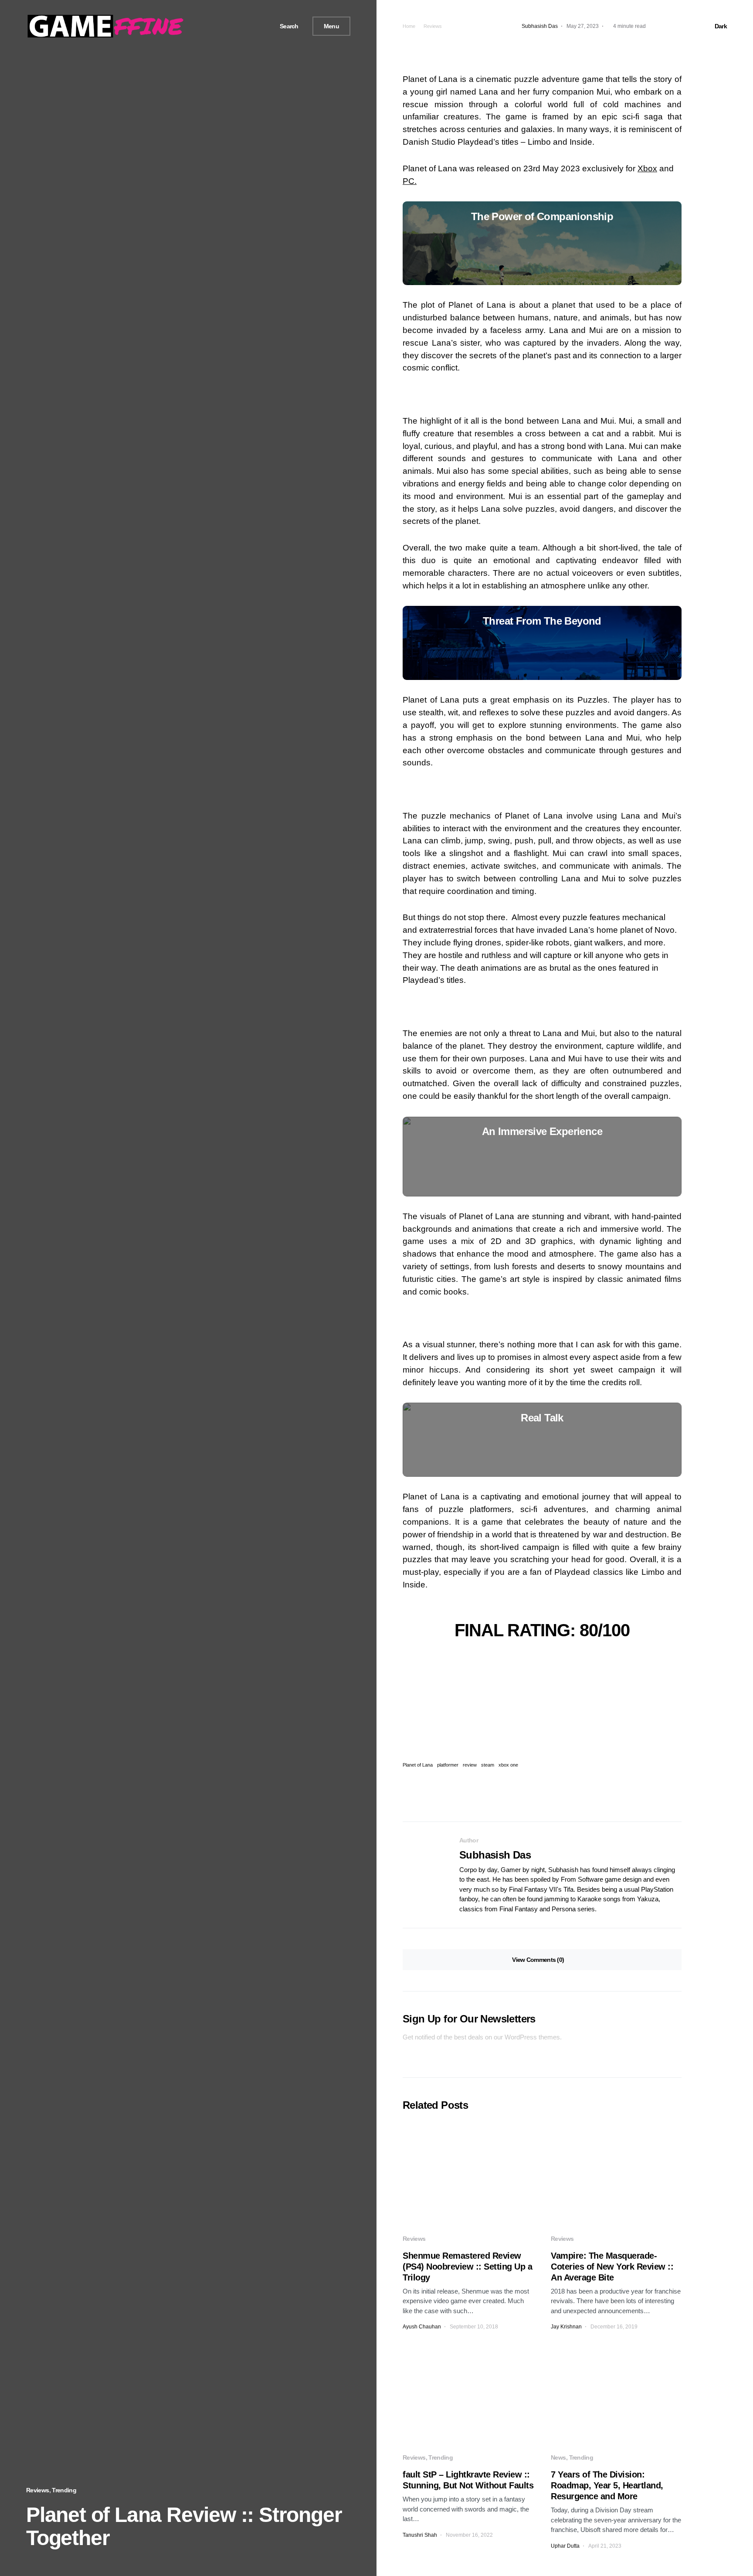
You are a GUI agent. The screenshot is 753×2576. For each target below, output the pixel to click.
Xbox (647, 168)
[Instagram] (257, 26)
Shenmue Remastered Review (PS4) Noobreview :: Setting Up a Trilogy (467, 2267)
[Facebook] (236, 26)
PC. (410, 181)
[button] (286, 26)
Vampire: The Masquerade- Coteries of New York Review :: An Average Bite (612, 2267)
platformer (448, 1765)
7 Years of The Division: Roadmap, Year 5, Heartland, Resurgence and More (607, 2485)
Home (409, 26)
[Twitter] (246, 26)
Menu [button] (331, 26)
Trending (64, 2490)
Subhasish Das (495, 1855)
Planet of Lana (418, 1765)
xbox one (508, 1765)
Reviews (37, 2490)
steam (488, 1765)
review (470, 1765)
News (558, 2457)
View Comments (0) (538, 1960)
